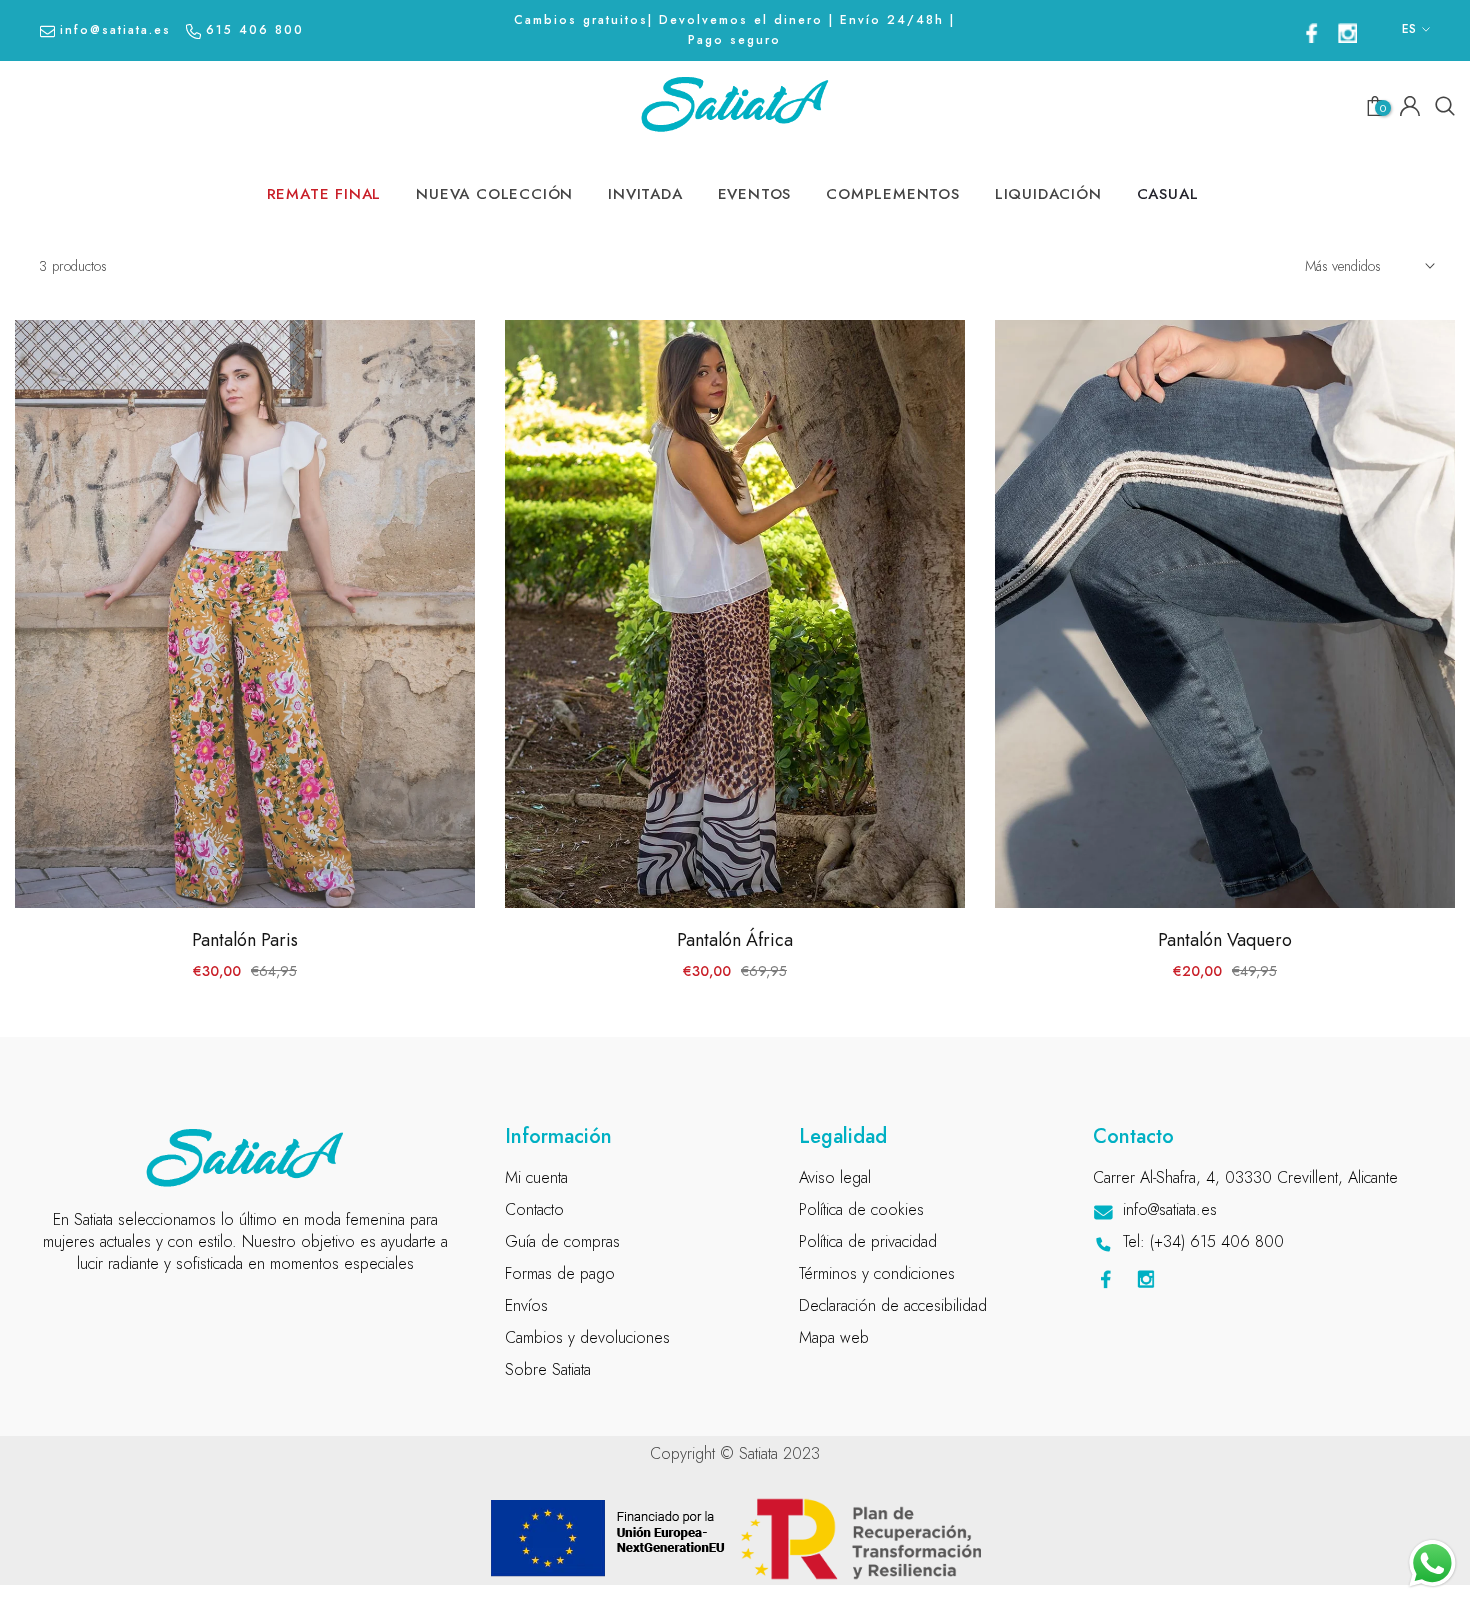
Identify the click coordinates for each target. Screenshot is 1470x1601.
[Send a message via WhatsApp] (1432, 1563)
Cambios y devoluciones (587, 1337)
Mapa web (834, 1337)
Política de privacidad (868, 1241)
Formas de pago (560, 1273)
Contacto (534, 1209)
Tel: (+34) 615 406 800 (1203, 1241)
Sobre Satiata (548, 1369)
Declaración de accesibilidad (893, 1305)
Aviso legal (835, 1177)
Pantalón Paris (245, 940)
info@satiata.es (115, 30)
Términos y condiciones (877, 1273)
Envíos (526, 1305)
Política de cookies (861, 1209)
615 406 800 (255, 30)
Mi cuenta (536, 1177)
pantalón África (735, 940)
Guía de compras (562, 1241)
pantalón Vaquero (1225, 940)
